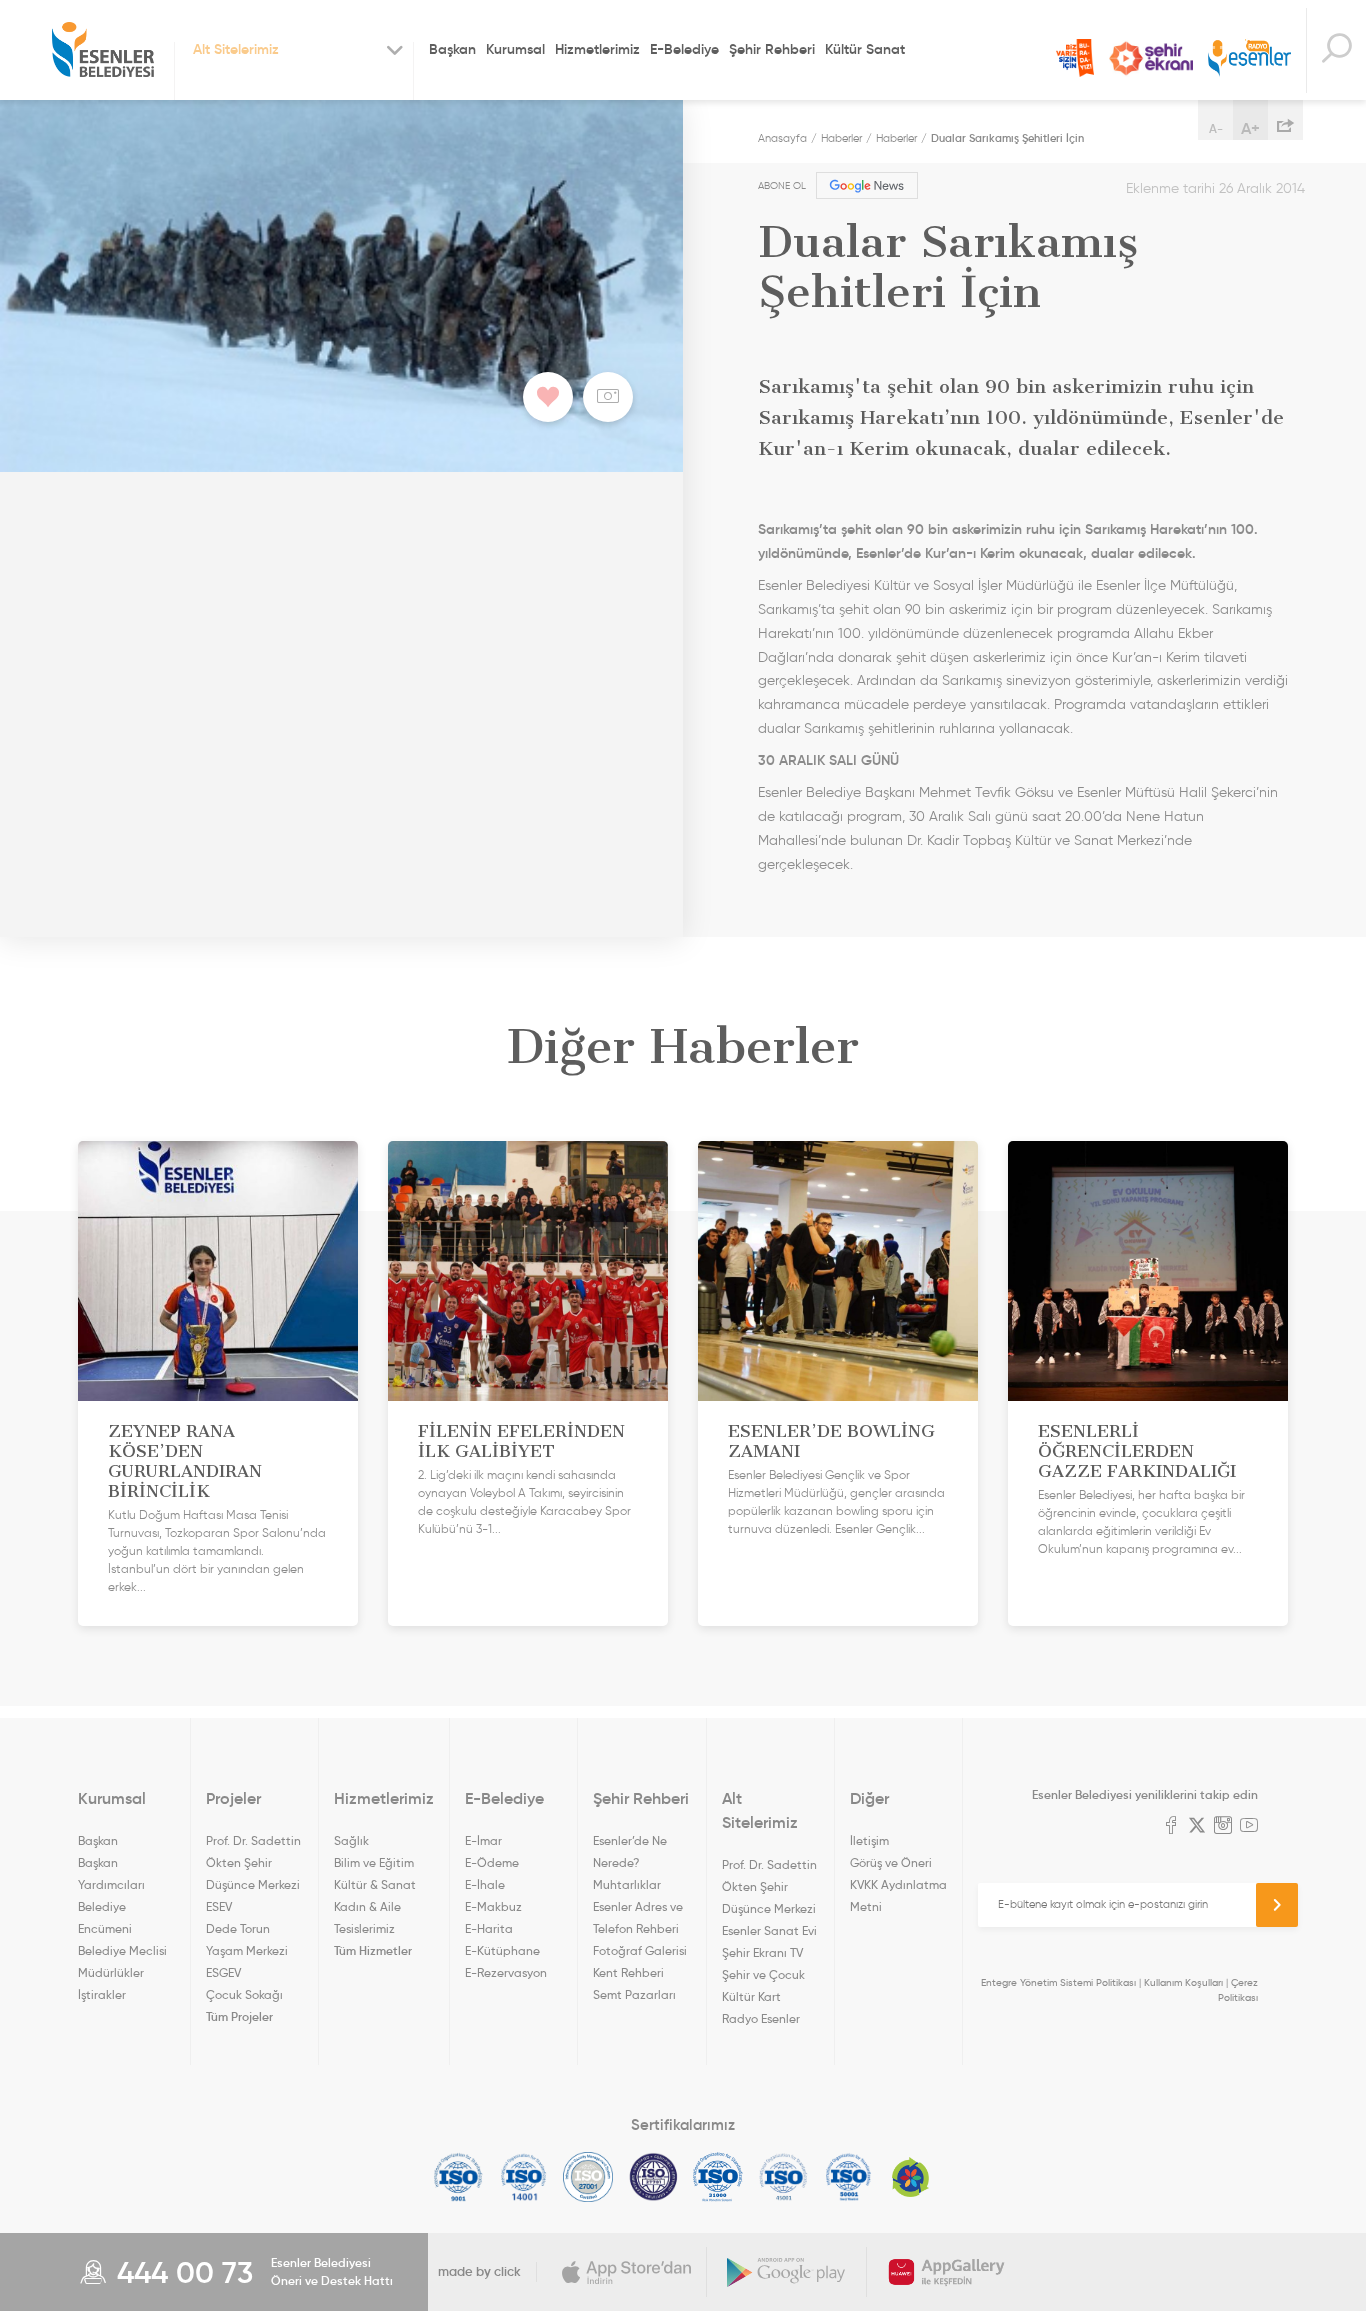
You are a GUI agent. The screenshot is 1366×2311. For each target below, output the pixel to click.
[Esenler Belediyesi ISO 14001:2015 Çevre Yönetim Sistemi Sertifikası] (523, 2177)
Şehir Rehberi (772, 49)
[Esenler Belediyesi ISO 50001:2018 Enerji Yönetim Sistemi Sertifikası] (848, 2177)
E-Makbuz (493, 1906)
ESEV (219, 1906)
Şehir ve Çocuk (763, 1974)
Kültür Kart (751, 1996)
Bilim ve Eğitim (374, 1862)
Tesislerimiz (364, 1928)
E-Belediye (684, 49)
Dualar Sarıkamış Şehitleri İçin (1007, 138)
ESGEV (223, 1972)
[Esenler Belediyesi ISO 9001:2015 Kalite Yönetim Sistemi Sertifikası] (458, 2177)
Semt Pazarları (634, 1994)
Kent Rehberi (628, 1972)
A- (1216, 128)
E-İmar (483, 1840)
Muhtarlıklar (627, 1884)
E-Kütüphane (502, 1950)
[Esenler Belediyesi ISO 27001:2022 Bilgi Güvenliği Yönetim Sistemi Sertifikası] (588, 2177)
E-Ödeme (492, 1862)
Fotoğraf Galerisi (640, 1950)
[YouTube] (1249, 1827)
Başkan (452, 49)
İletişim (869, 1840)
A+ (1250, 128)
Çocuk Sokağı (244, 1994)
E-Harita (489, 1928)
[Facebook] (1171, 1827)
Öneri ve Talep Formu (1075, 58)
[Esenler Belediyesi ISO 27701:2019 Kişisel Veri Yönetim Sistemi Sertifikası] (653, 2177)
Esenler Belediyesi (103, 50)
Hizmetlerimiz (597, 49)
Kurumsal (515, 49)
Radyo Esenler (1249, 58)
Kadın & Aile (367, 1906)
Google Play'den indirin (787, 2272)
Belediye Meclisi (122, 1950)
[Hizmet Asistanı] (1336, 50)
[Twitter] (1197, 1827)
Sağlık (351, 1840)
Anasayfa (782, 138)
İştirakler (102, 1994)
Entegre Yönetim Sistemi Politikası (1058, 1982)
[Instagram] (1223, 1827)
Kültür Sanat (865, 49)
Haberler (841, 138)
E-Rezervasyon (506, 1972)
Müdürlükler (111, 1972)
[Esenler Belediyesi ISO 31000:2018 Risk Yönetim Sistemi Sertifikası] (718, 2177)
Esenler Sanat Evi (769, 1930)
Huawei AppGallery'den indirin (947, 2272)
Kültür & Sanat (375, 1884)
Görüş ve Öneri (891, 1862)
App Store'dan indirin (627, 2272)
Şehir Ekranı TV (1151, 58)
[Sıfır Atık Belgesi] (911, 2177)
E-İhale (485, 1884)
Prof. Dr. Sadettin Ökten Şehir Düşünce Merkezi (253, 1862)
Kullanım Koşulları (1183, 1982)
